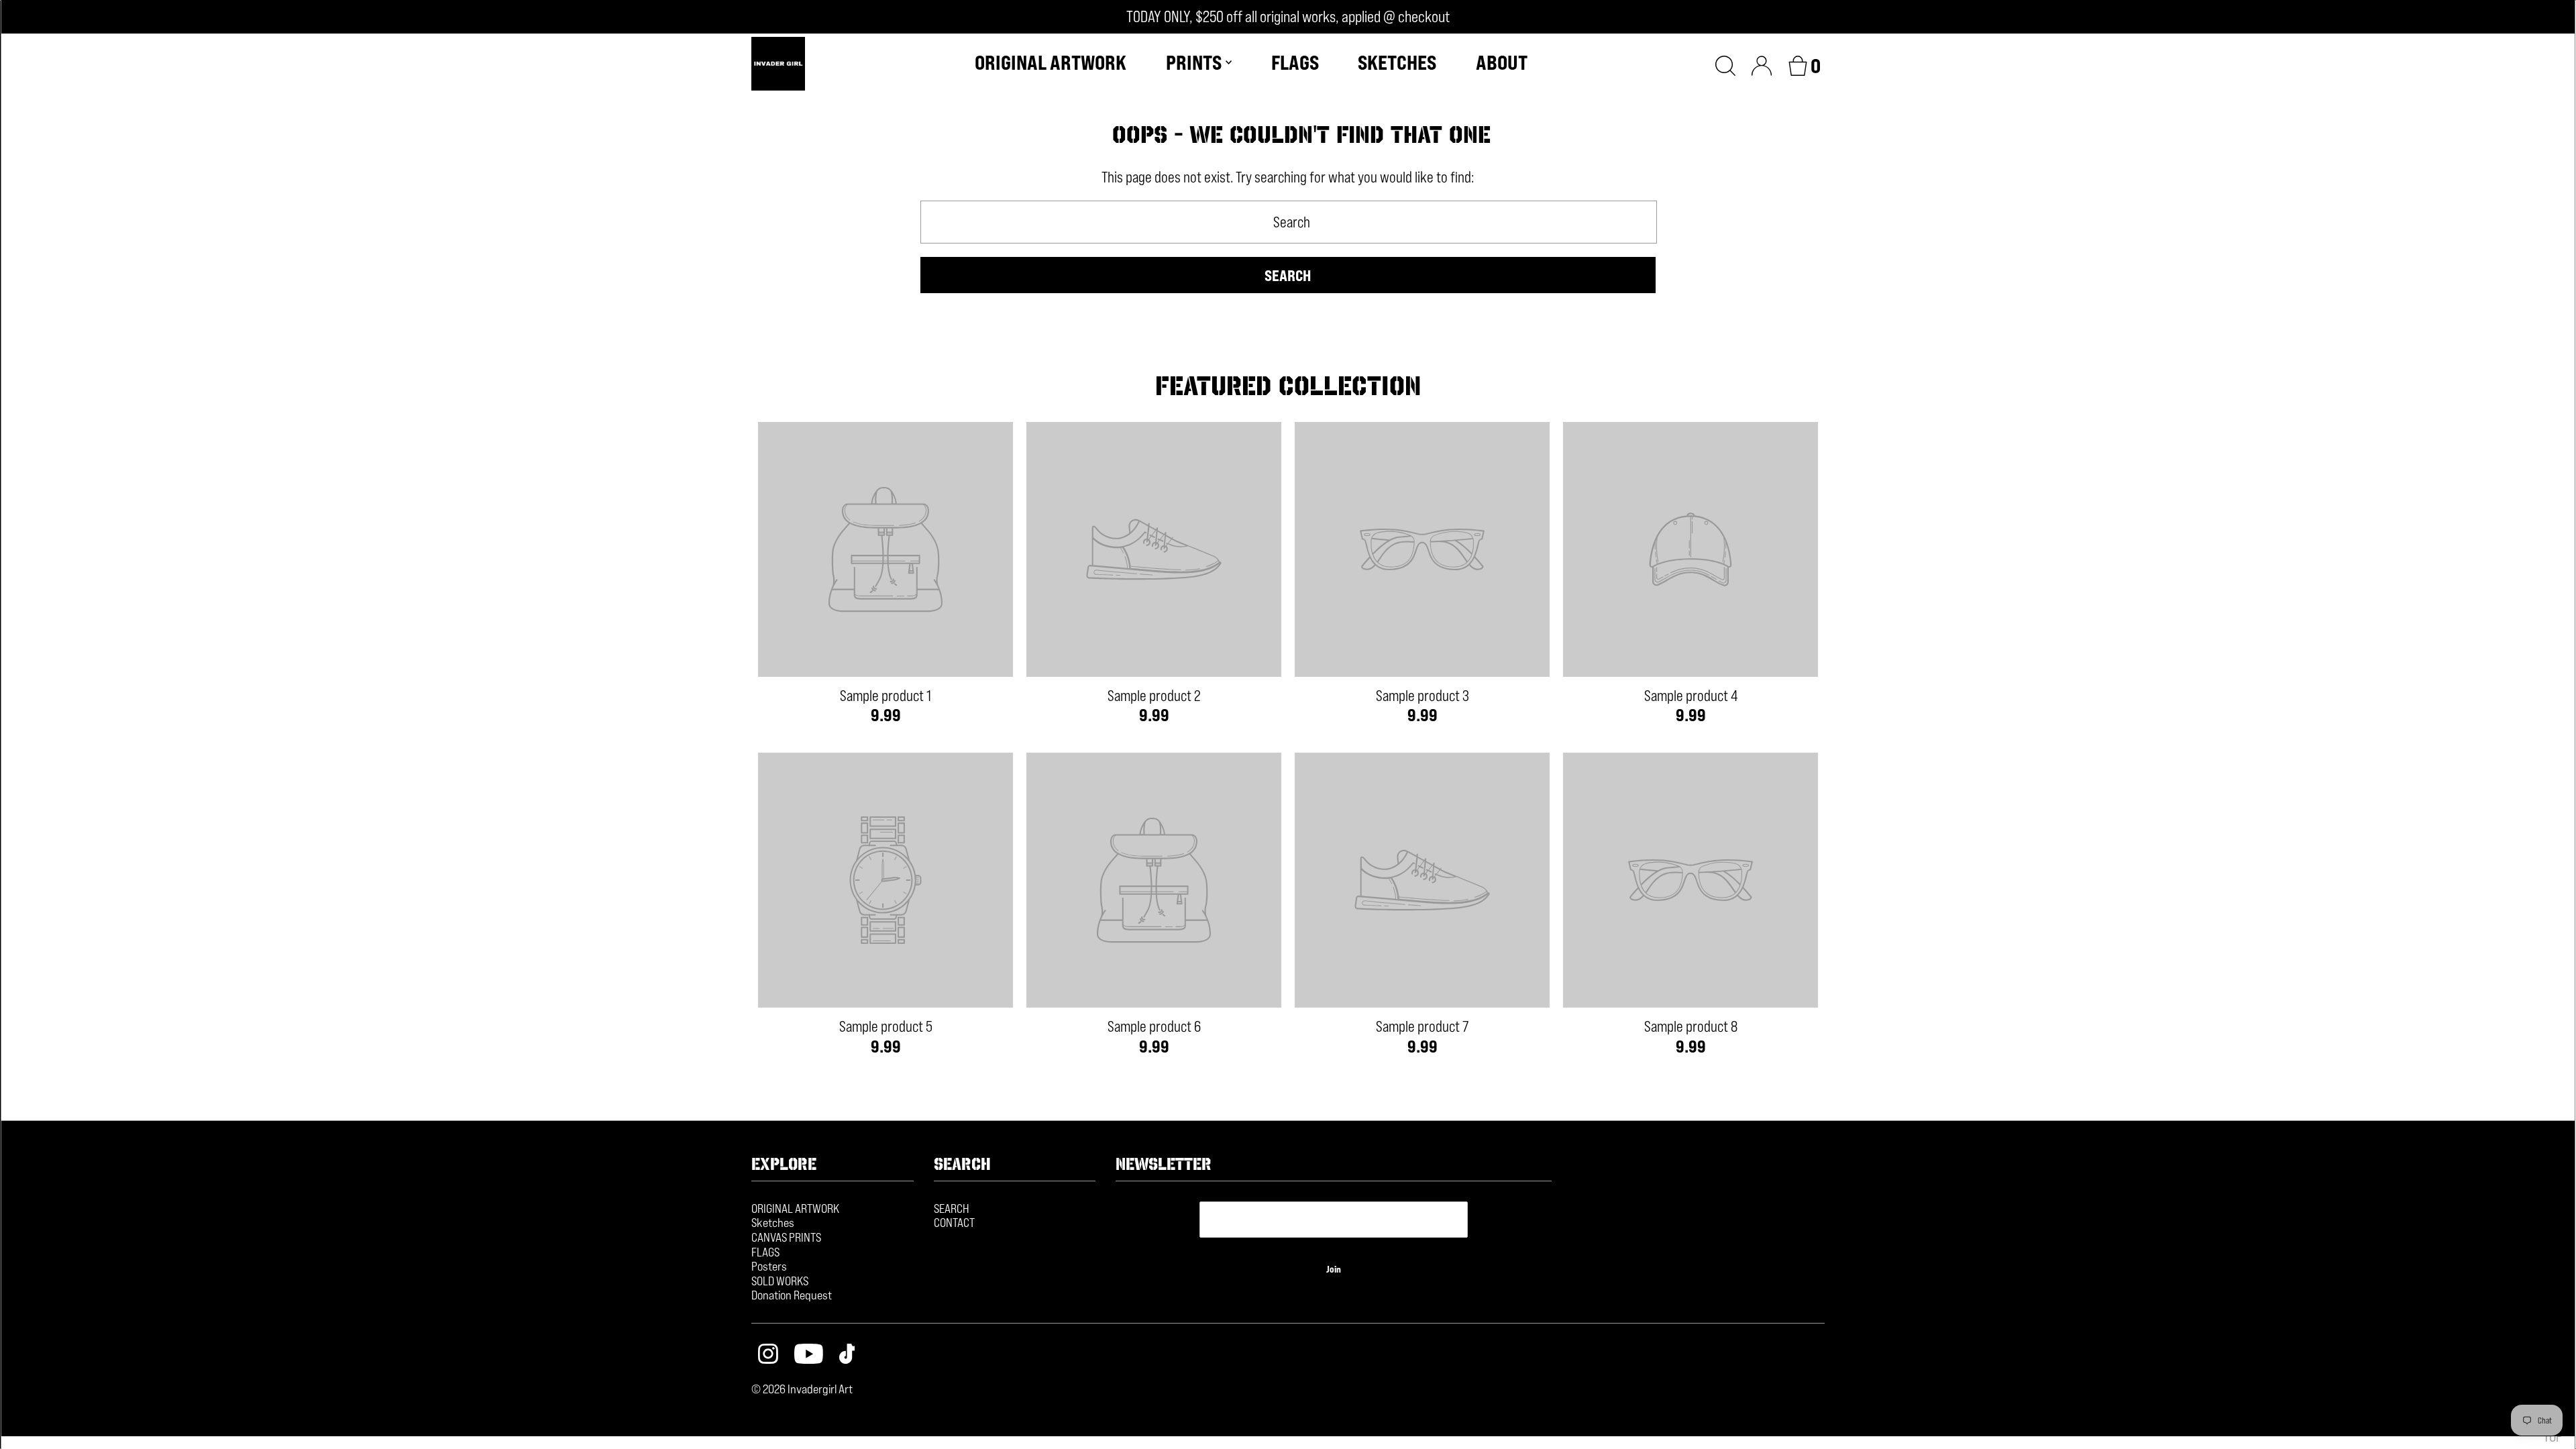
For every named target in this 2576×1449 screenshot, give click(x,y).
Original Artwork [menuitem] (1051, 62)
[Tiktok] (847, 1355)
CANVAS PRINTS (786, 1237)
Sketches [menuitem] (1397, 62)
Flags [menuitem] (1295, 62)
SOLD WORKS (780, 1281)
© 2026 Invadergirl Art (802, 1389)
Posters (769, 1266)
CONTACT (954, 1222)
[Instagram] (768, 1355)
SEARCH (952, 1208)
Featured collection (1288, 386)
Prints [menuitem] (1194, 62)
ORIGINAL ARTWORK (795, 1208)
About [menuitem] (1502, 62)
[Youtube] (809, 1355)
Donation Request (792, 1295)
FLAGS (765, 1252)
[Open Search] (1725, 64)
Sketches (773, 1222)
